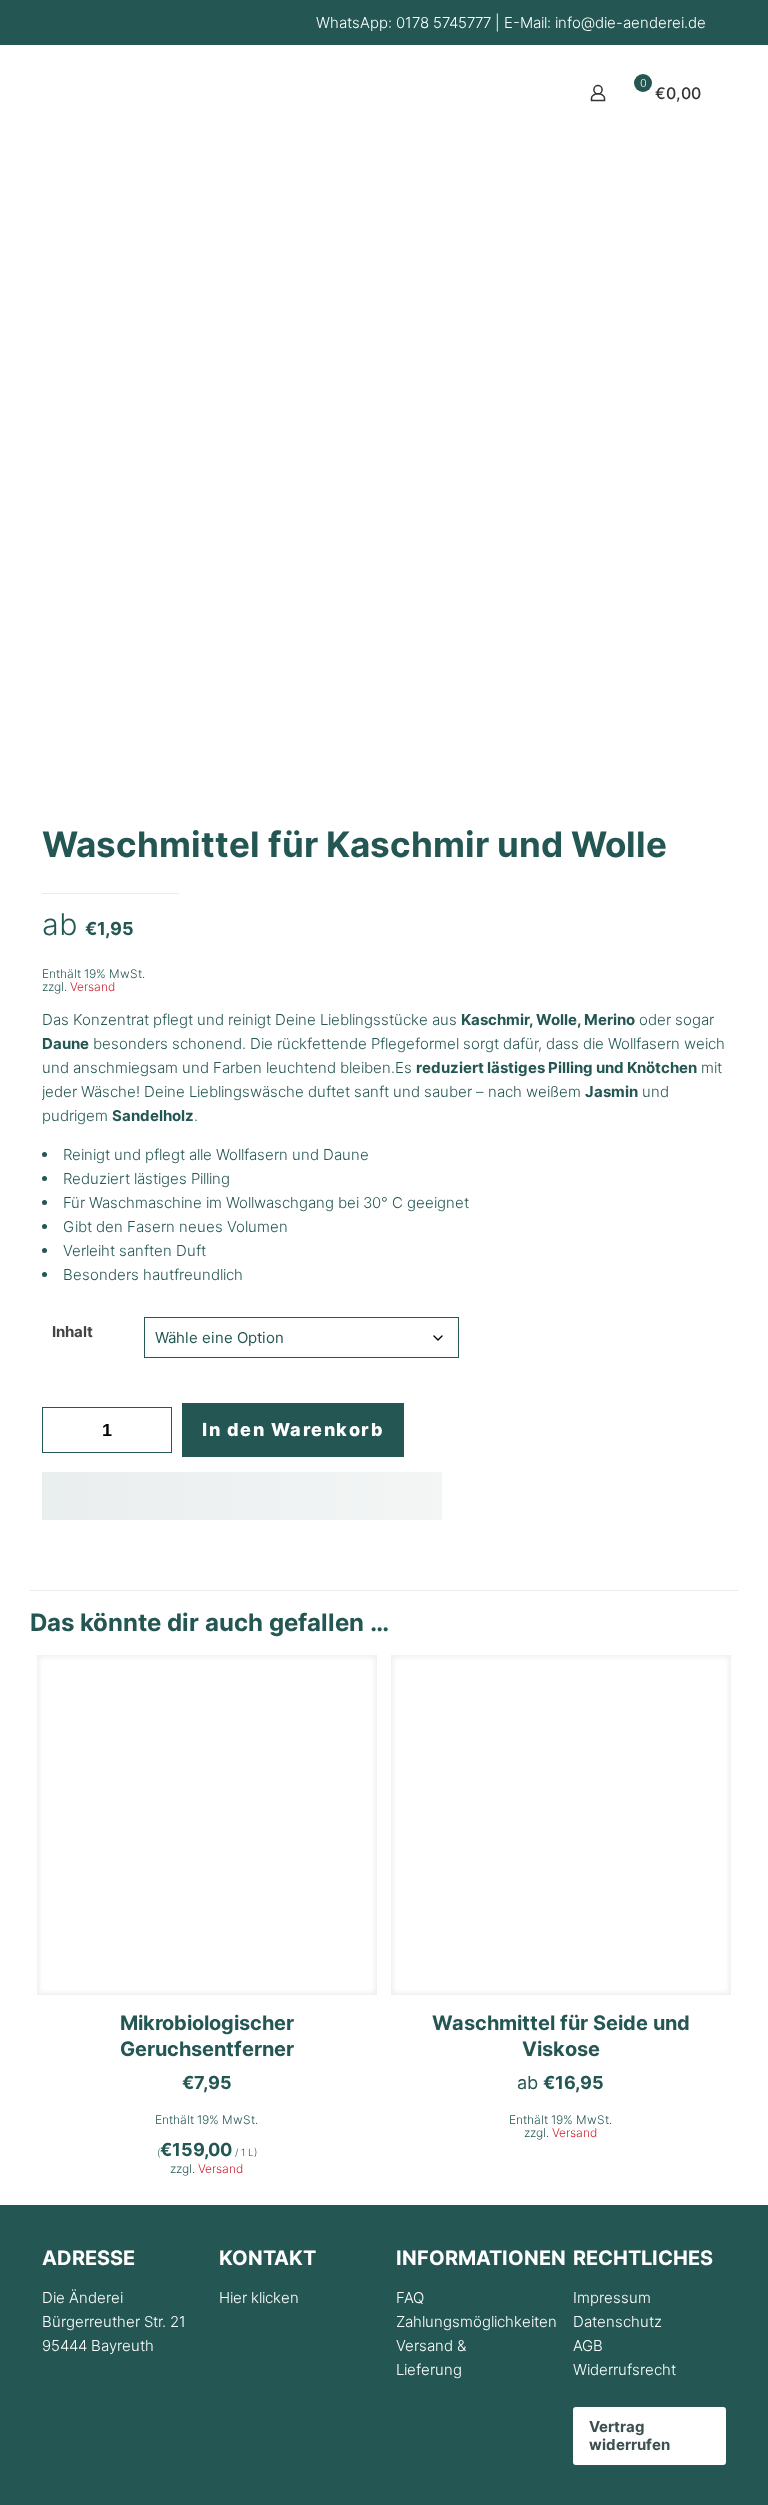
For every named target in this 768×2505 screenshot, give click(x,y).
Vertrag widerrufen (629, 2435)
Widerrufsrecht (624, 2369)
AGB (588, 2345)
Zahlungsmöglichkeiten (476, 2321)
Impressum (612, 2297)
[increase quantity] (149, 1430)
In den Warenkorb (293, 1429)
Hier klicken (259, 2297)
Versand (92, 986)
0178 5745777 (443, 22)
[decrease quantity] (64, 1430)
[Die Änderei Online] (126, 141)
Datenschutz (617, 2321)
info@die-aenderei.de (630, 22)
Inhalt (72, 1331)
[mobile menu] (528, 93)
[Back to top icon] (672, 2464)
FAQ (410, 2297)
